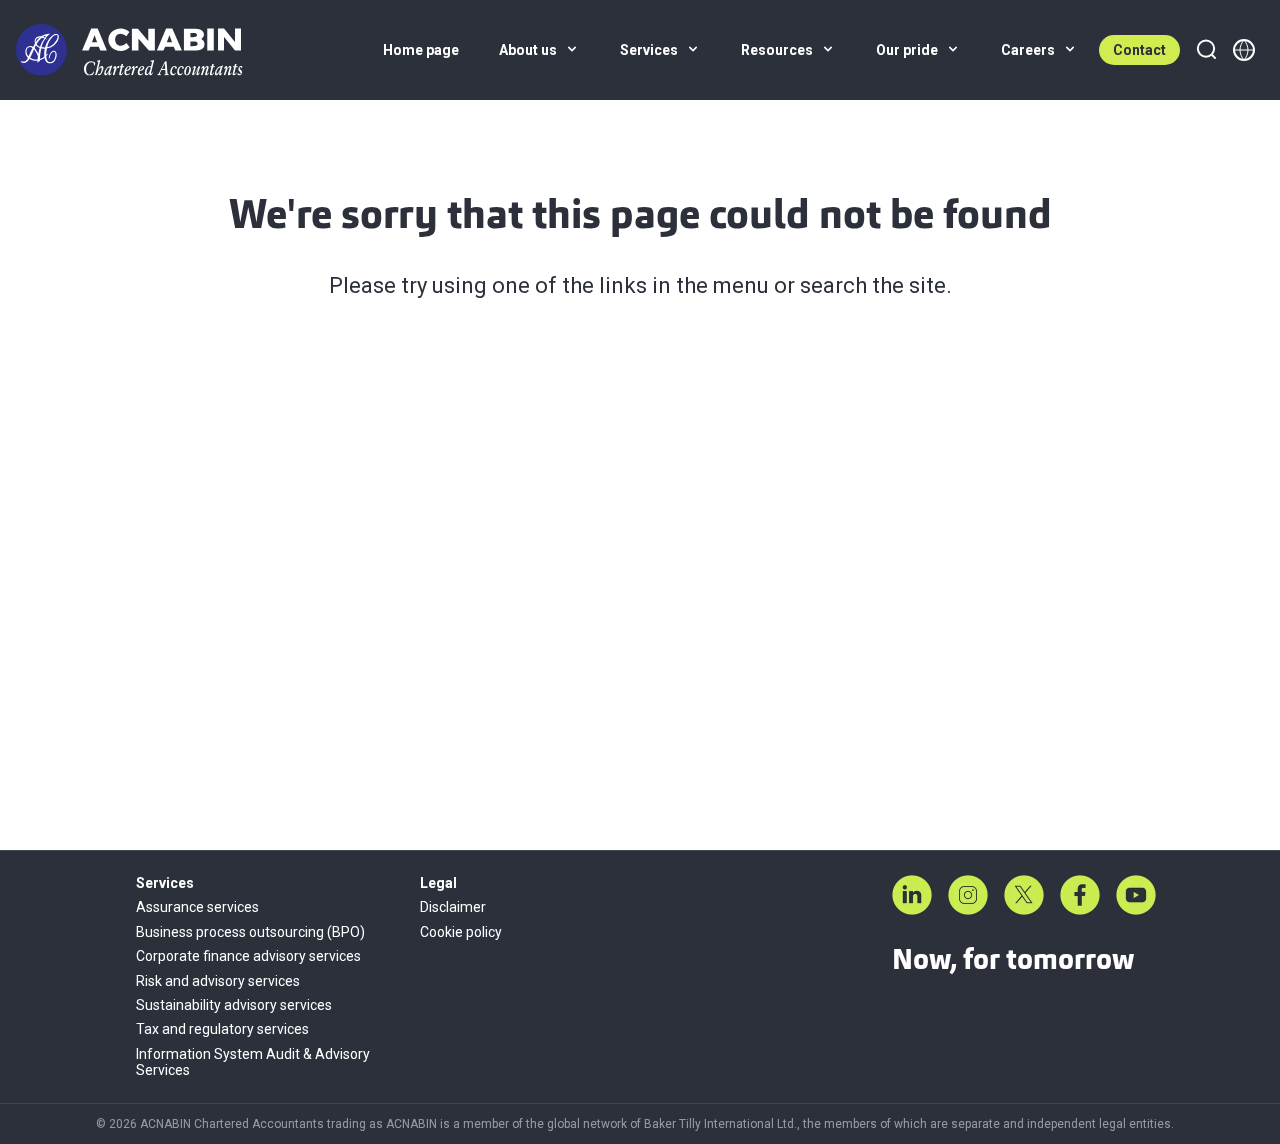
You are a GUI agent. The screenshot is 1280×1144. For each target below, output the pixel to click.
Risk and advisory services (218, 981)
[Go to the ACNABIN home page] (129, 50)
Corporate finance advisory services (248, 956)
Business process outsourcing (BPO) (250, 932)
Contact (1139, 50)
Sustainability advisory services (234, 1005)
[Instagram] (968, 895)
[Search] (1206, 50)
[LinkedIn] (912, 895)
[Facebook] (1080, 895)
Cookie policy (461, 932)
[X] (1024, 895)
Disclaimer (453, 907)
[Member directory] (1244, 50)
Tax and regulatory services (222, 1029)
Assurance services (197, 907)
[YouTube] (1136, 895)
